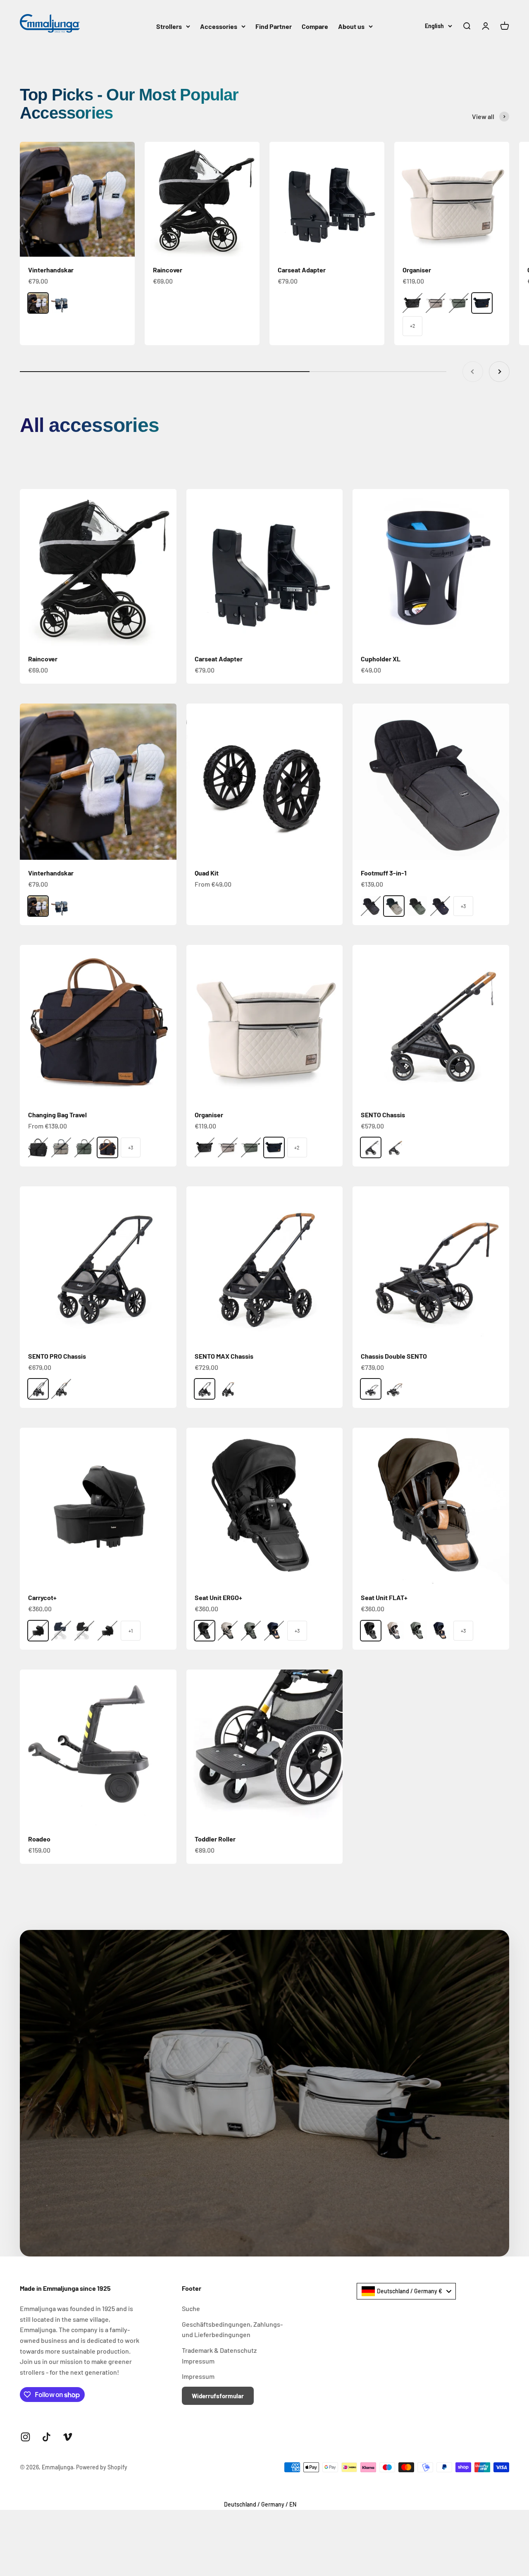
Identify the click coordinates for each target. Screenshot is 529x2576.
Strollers (169, 26)
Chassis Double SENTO (394, 1356)
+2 (413, 326)
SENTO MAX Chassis (224, 1356)
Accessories (219, 26)
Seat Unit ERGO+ (218, 1597)
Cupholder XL (381, 659)
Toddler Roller (215, 1839)
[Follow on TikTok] (46, 2437)
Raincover (168, 270)
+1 (131, 1631)
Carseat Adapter (302, 270)
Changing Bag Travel (57, 1115)
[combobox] (406, 2291)
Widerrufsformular (218, 2396)
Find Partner (274, 26)
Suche (191, 2308)
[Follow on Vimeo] (68, 2437)
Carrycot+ (42, 1597)
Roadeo (39, 1839)
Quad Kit (207, 873)
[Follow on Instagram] (25, 2437)
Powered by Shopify (102, 2467)
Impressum (198, 2376)
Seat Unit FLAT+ (384, 1597)
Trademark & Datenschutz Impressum (219, 2355)
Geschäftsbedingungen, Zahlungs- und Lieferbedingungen (232, 2329)
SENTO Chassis (383, 1115)
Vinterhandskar (51, 270)
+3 (463, 906)
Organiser (417, 270)
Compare (315, 26)
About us (351, 26)
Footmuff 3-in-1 (384, 873)
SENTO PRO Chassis (57, 1356)
